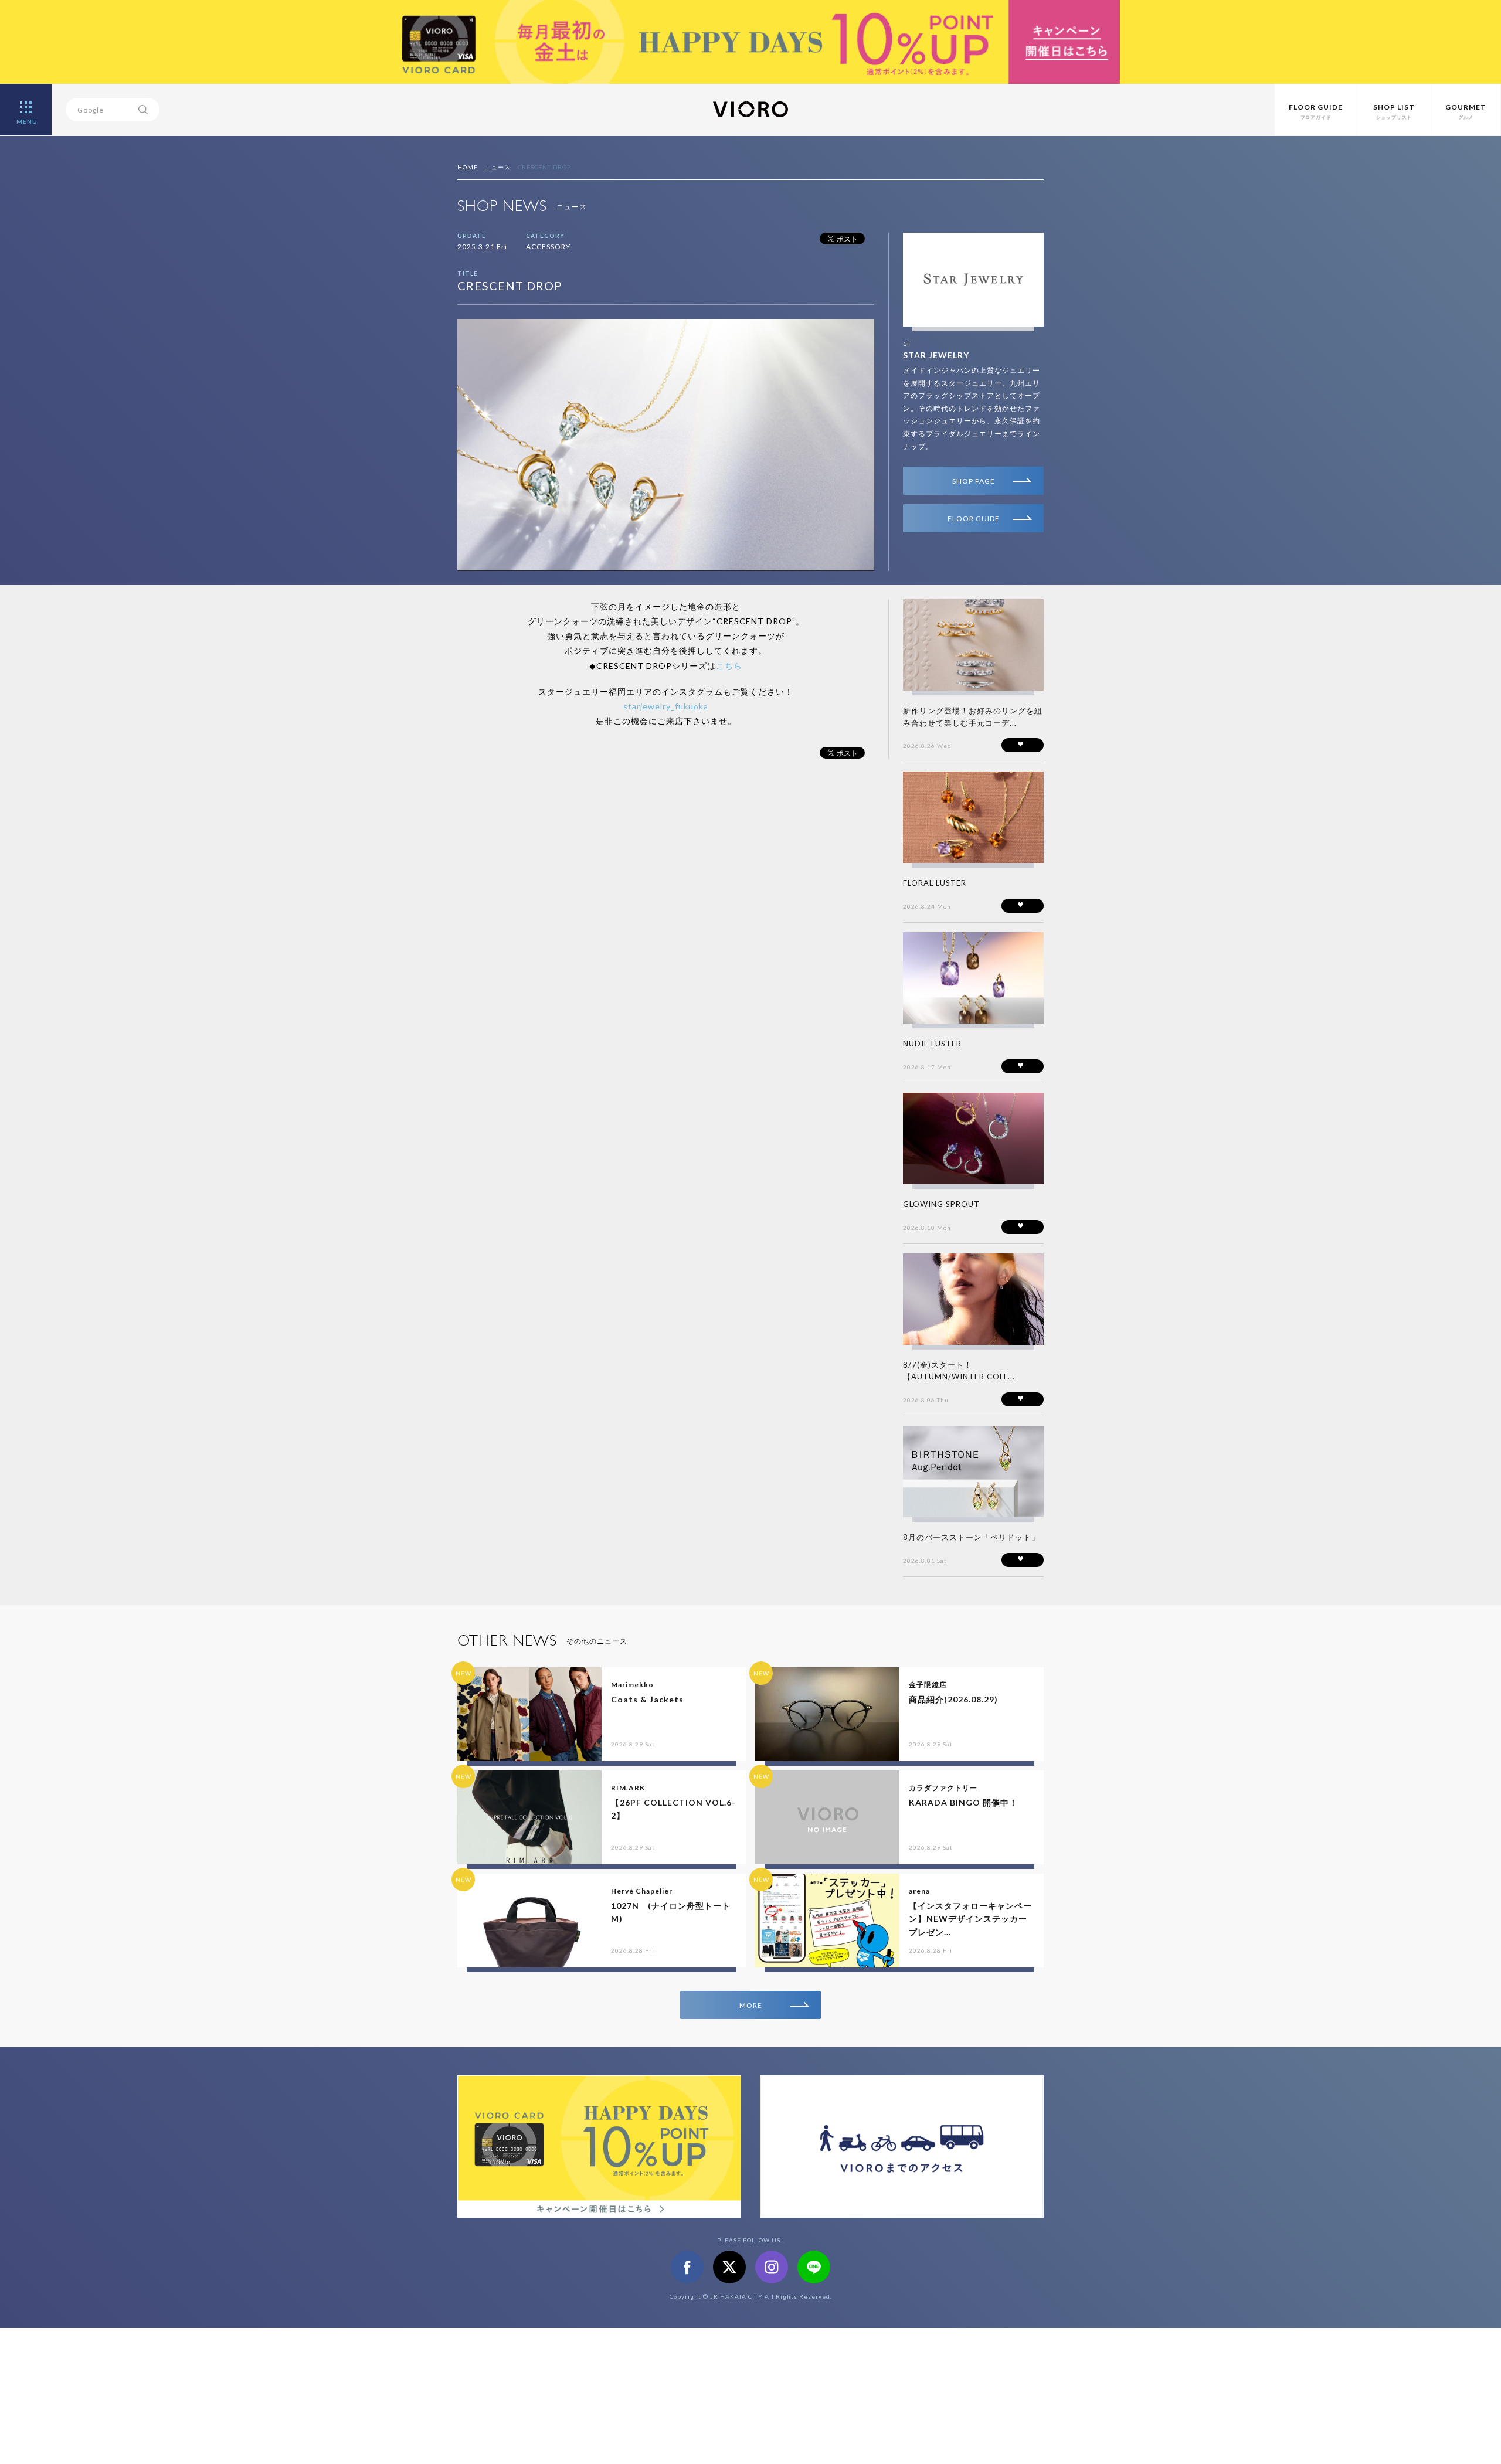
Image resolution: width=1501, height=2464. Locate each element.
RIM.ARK (628, 1788)
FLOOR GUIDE (974, 519)
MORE (751, 2005)
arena (919, 1891)
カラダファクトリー (943, 1788)
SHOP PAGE (974, 481)
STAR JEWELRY (936, 355)
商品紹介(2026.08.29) (953, 1699)
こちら (729, 666)
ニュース (498, 167)
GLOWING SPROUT (941, 1204)
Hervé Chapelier (642, 1891)
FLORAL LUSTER (935, 883)
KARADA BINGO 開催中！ (963, 1802)
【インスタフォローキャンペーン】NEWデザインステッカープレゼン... (970, 1919)
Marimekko (632, 1685)
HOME (468, 167)
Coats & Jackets (647, 1699)
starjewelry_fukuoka (666, 706)
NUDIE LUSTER (932, 1044)
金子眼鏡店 (928, 1685)
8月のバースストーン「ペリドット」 (971, 1537)
